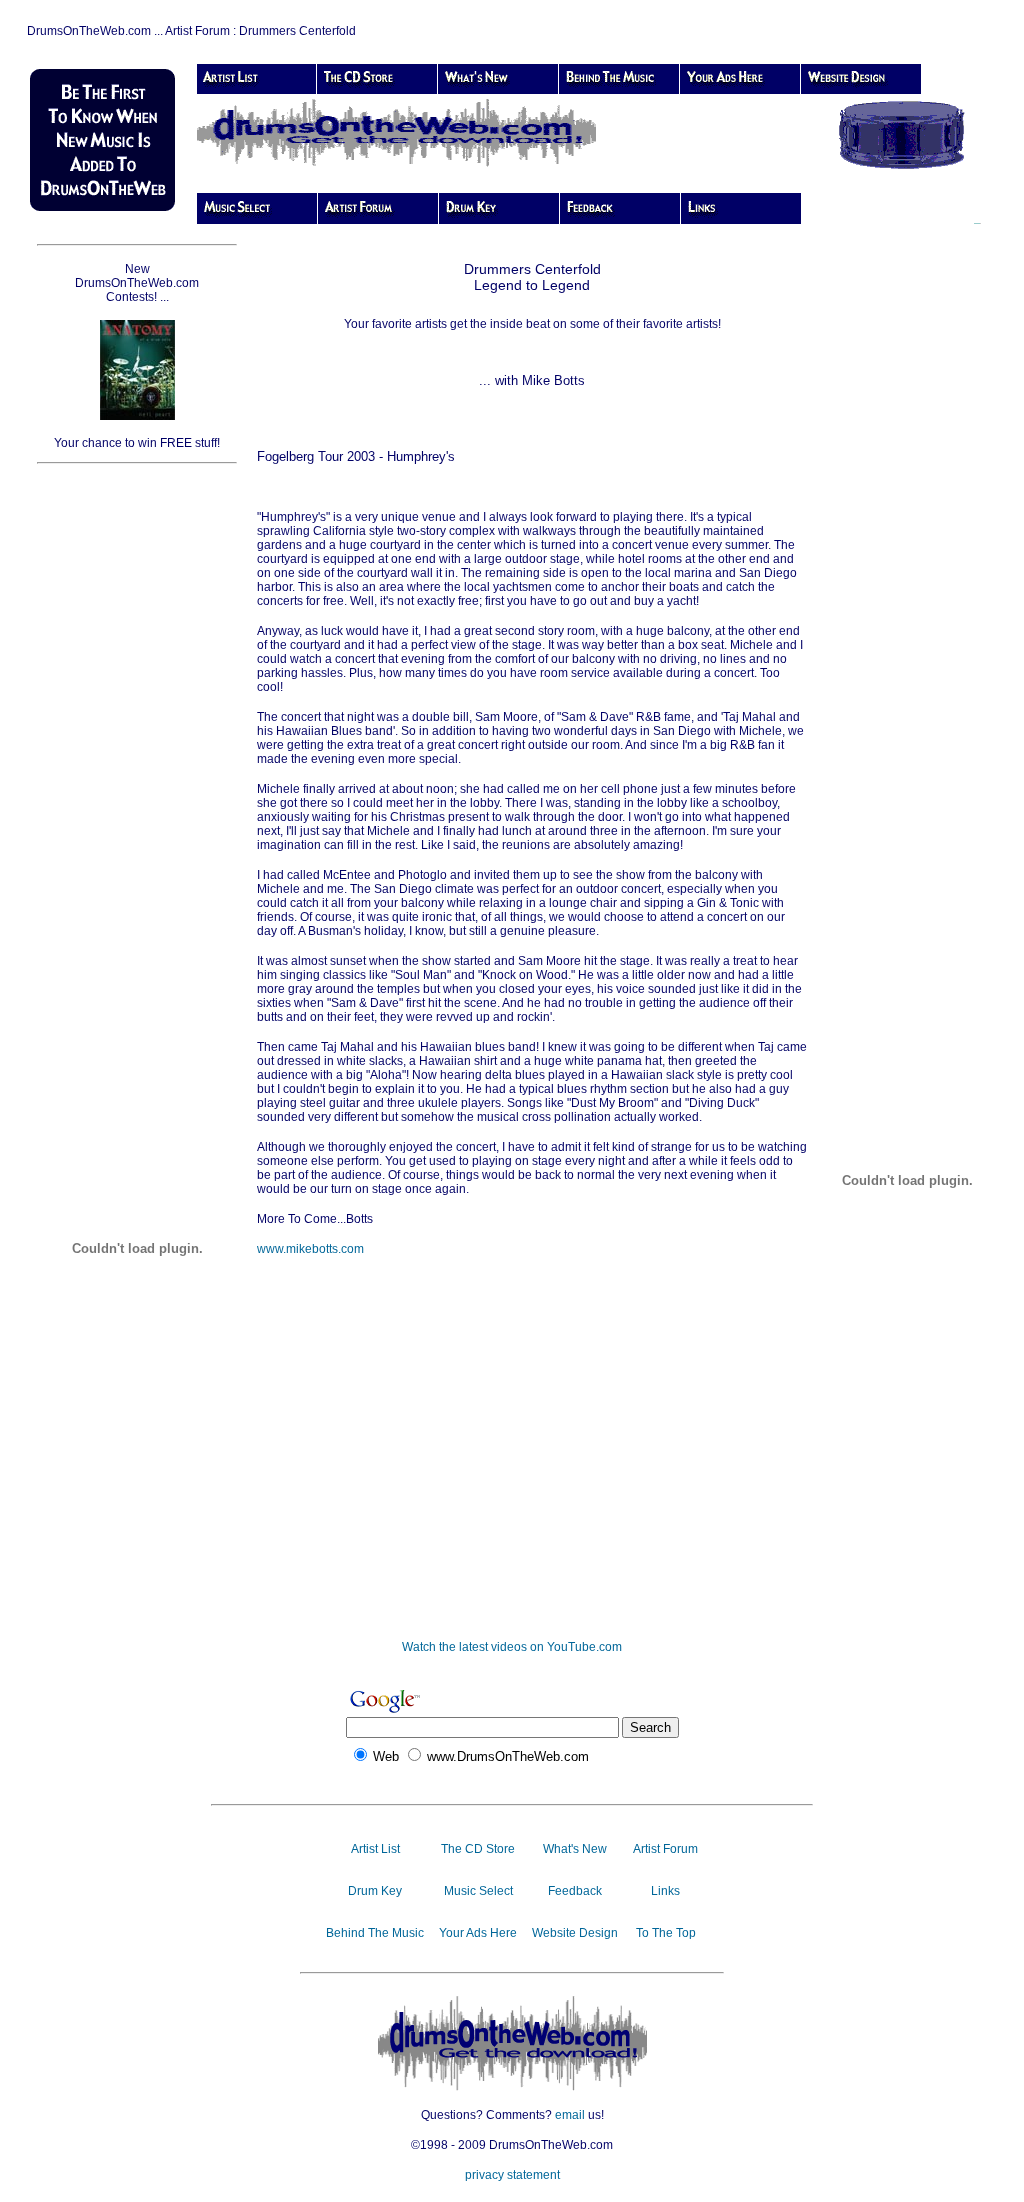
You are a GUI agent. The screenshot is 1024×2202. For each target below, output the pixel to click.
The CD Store (478, 1849)
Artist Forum (665, 1849)
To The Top (666, 1933)
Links (665, 1891)
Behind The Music (375, 1933)
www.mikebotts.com (310, 1249)
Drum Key (375, 1891)
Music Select (478, 1891)
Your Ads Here (478, 1933)
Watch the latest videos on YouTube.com (512, 1647)
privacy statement (512, 2175)
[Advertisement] (137, 784)
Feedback (575, 1891)
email (570, 2115)
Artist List (375, 1849)
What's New (575, 1849)
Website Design (575, 1933)
